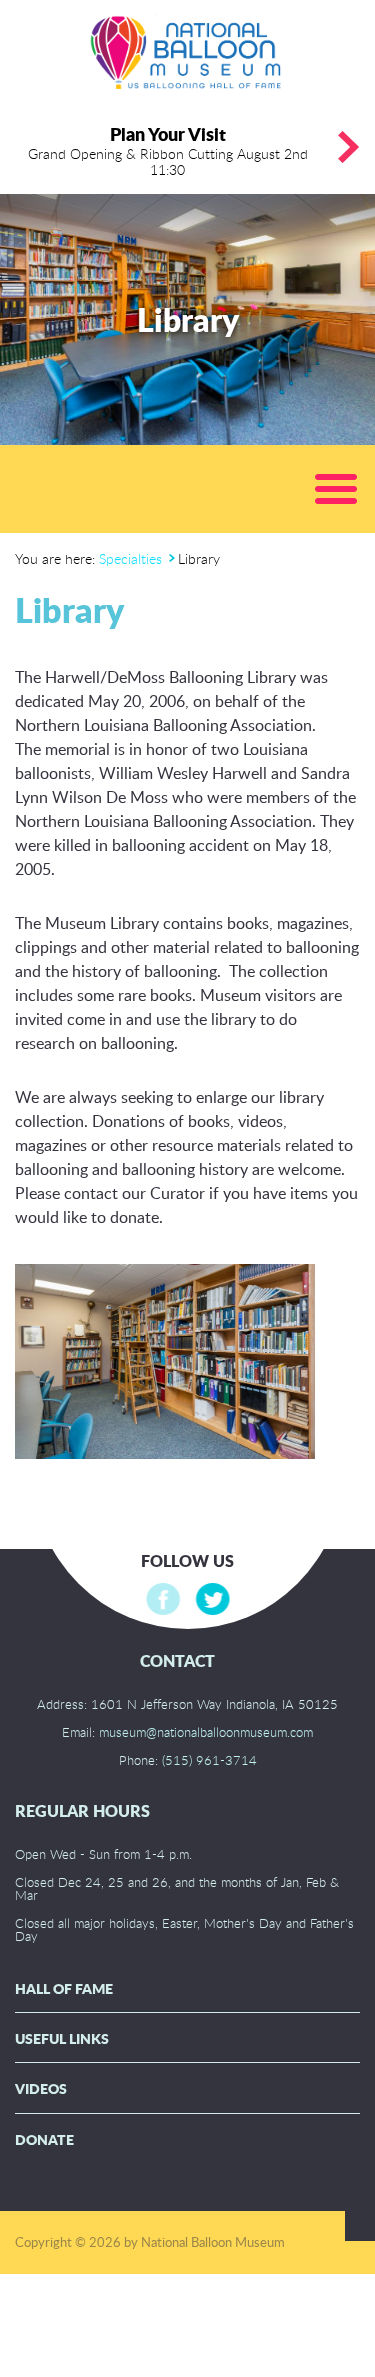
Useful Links (62, 2038)
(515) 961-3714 (209, 1760)
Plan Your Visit (168, 150)
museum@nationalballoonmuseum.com (206, 1732)
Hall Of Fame (64, 1988)
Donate (44, 2139)
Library (69, 609)
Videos (41, 2088)
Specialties (130, 558)
